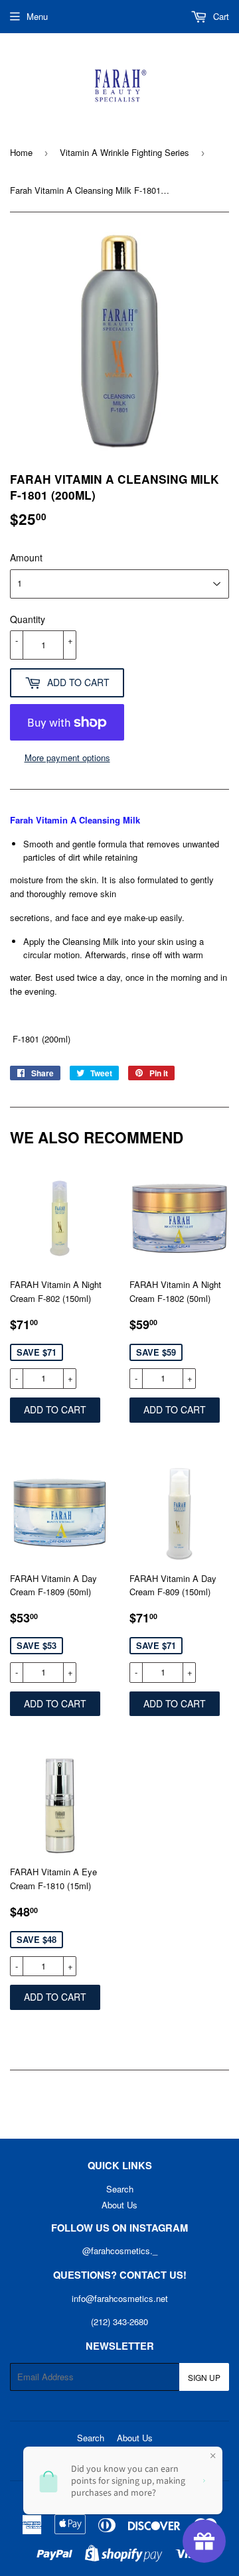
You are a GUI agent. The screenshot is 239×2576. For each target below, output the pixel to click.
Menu (37, 16)
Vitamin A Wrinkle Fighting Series (124, 152)
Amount (26, 557)
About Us (119, 2205)
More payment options (67, 757)
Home (21, 152)
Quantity (28, 619)
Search (120, 2189)
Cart (220, 16)
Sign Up (204, 2377)
